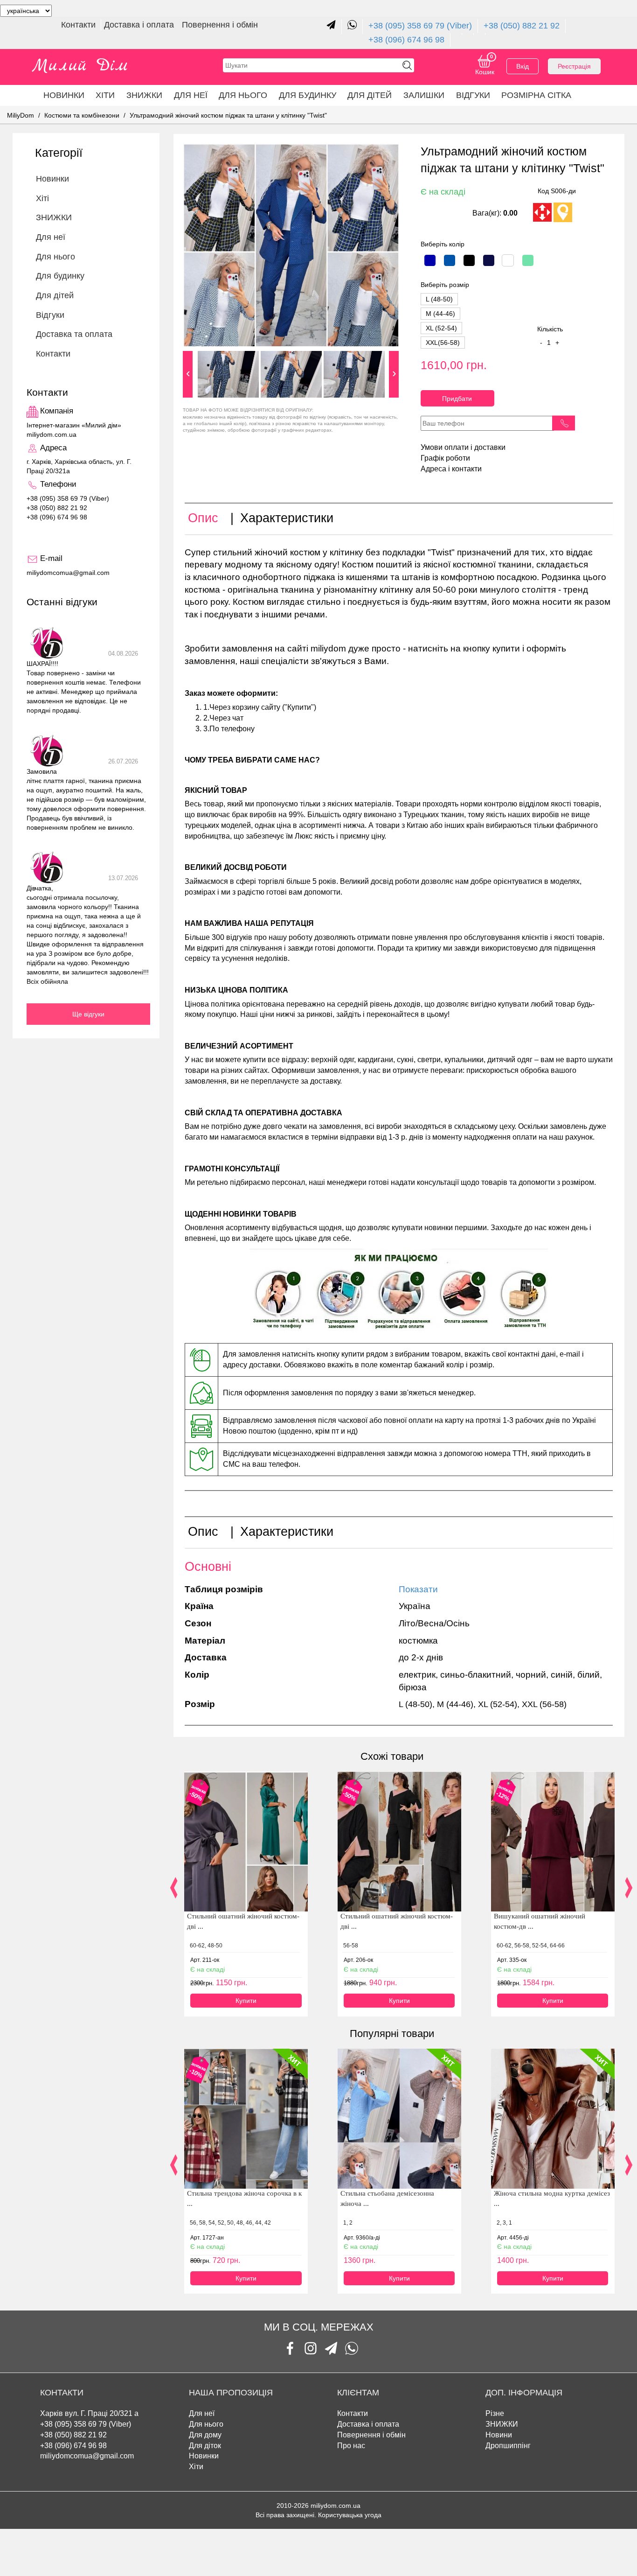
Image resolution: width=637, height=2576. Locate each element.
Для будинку (308, 95)
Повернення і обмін (220, 25)
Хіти (105, 95)
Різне (495, 2413)
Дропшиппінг (508, 2446)
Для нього (243, 95)
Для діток (205, 2446)
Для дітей (370, 95)
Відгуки (473, 95)
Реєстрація (574, 66)
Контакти (80, 25)
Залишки (424, 95)
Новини (499, 2435)
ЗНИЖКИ (144, 95)
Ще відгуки (88, 1014)
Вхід (523, 66)
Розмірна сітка (536, 95)
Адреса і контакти (451, 469)
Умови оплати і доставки (463, 447)
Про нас (351, 2446)
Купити (246, 2001)
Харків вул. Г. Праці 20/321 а (89, 2413)
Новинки (64, 95)
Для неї (191, 95)
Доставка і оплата (140, 25)
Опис (203, 518)
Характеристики (287, 518)
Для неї (202, 2413)
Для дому (205, 2435)
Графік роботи (445, 458)
